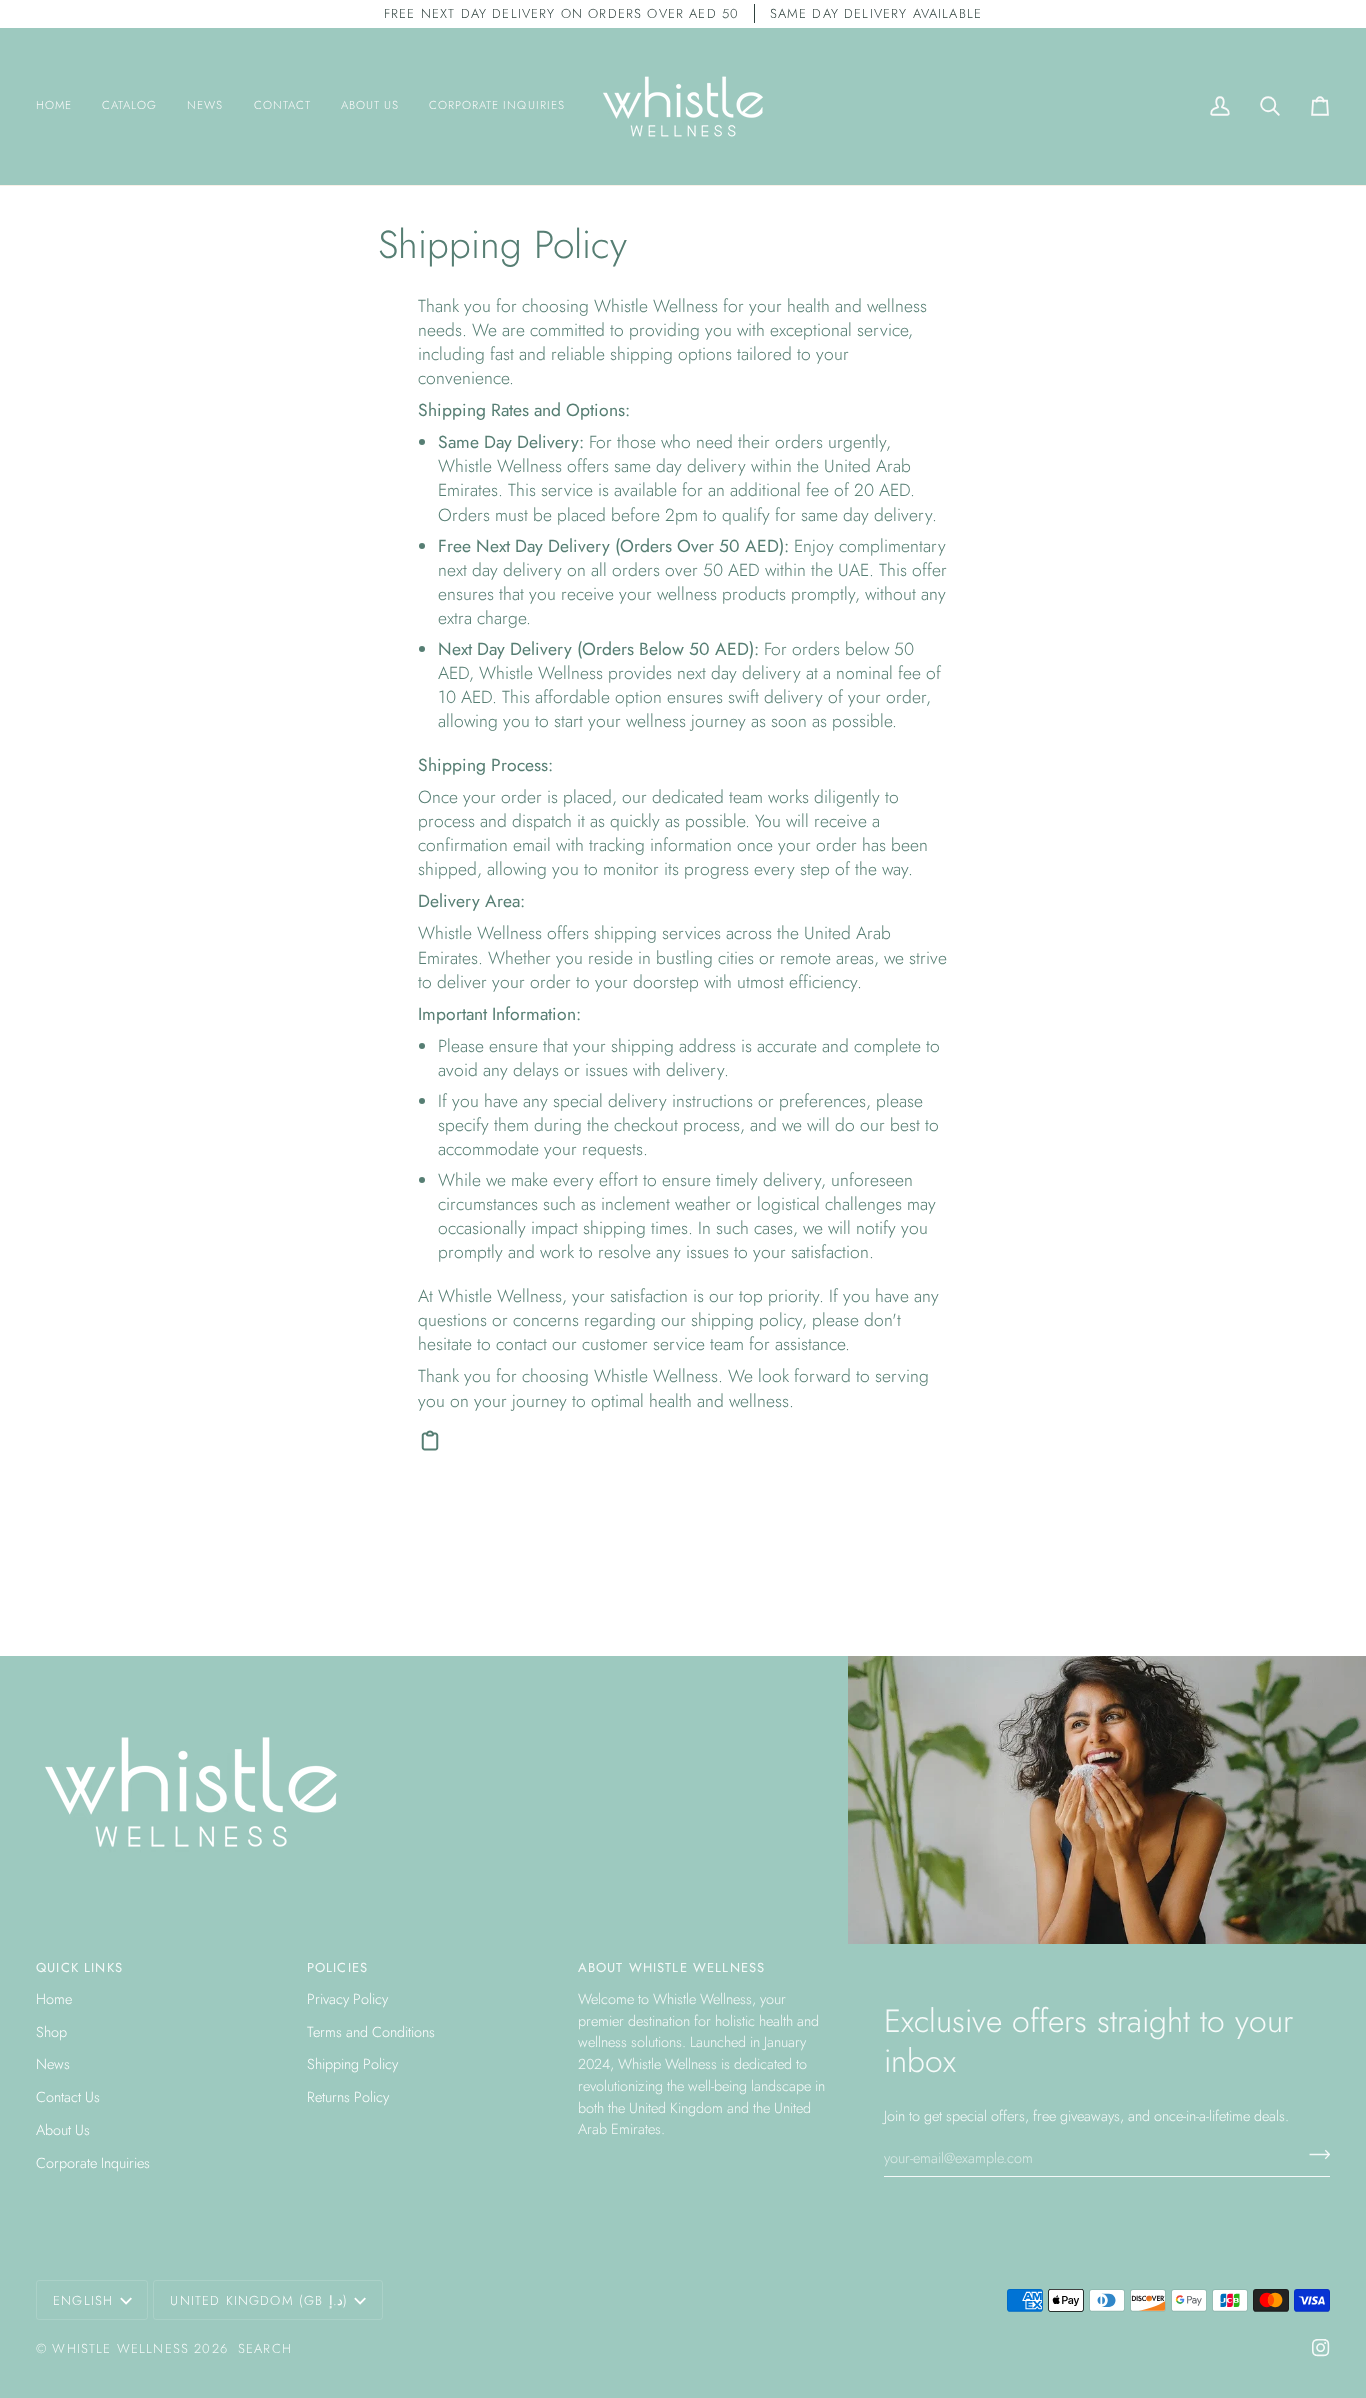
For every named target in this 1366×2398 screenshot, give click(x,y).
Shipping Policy (352, 2063)
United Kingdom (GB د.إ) (258, 2300)
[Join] (1313, 2155)
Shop (51, 2031)
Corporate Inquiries (93, 2162)
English (83, 2300)
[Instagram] (1321, 2348)
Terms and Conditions (371, 2031)
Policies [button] (337, 1967)
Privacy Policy (347, 1998)
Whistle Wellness (120, 2348)
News (53, 2063)
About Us (63, 2129)
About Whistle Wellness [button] (672, 1967)
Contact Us (68, 2096)
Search (265, 2348)
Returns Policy (348, 2096)
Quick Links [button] (79, 1967)
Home (54, 1998)
